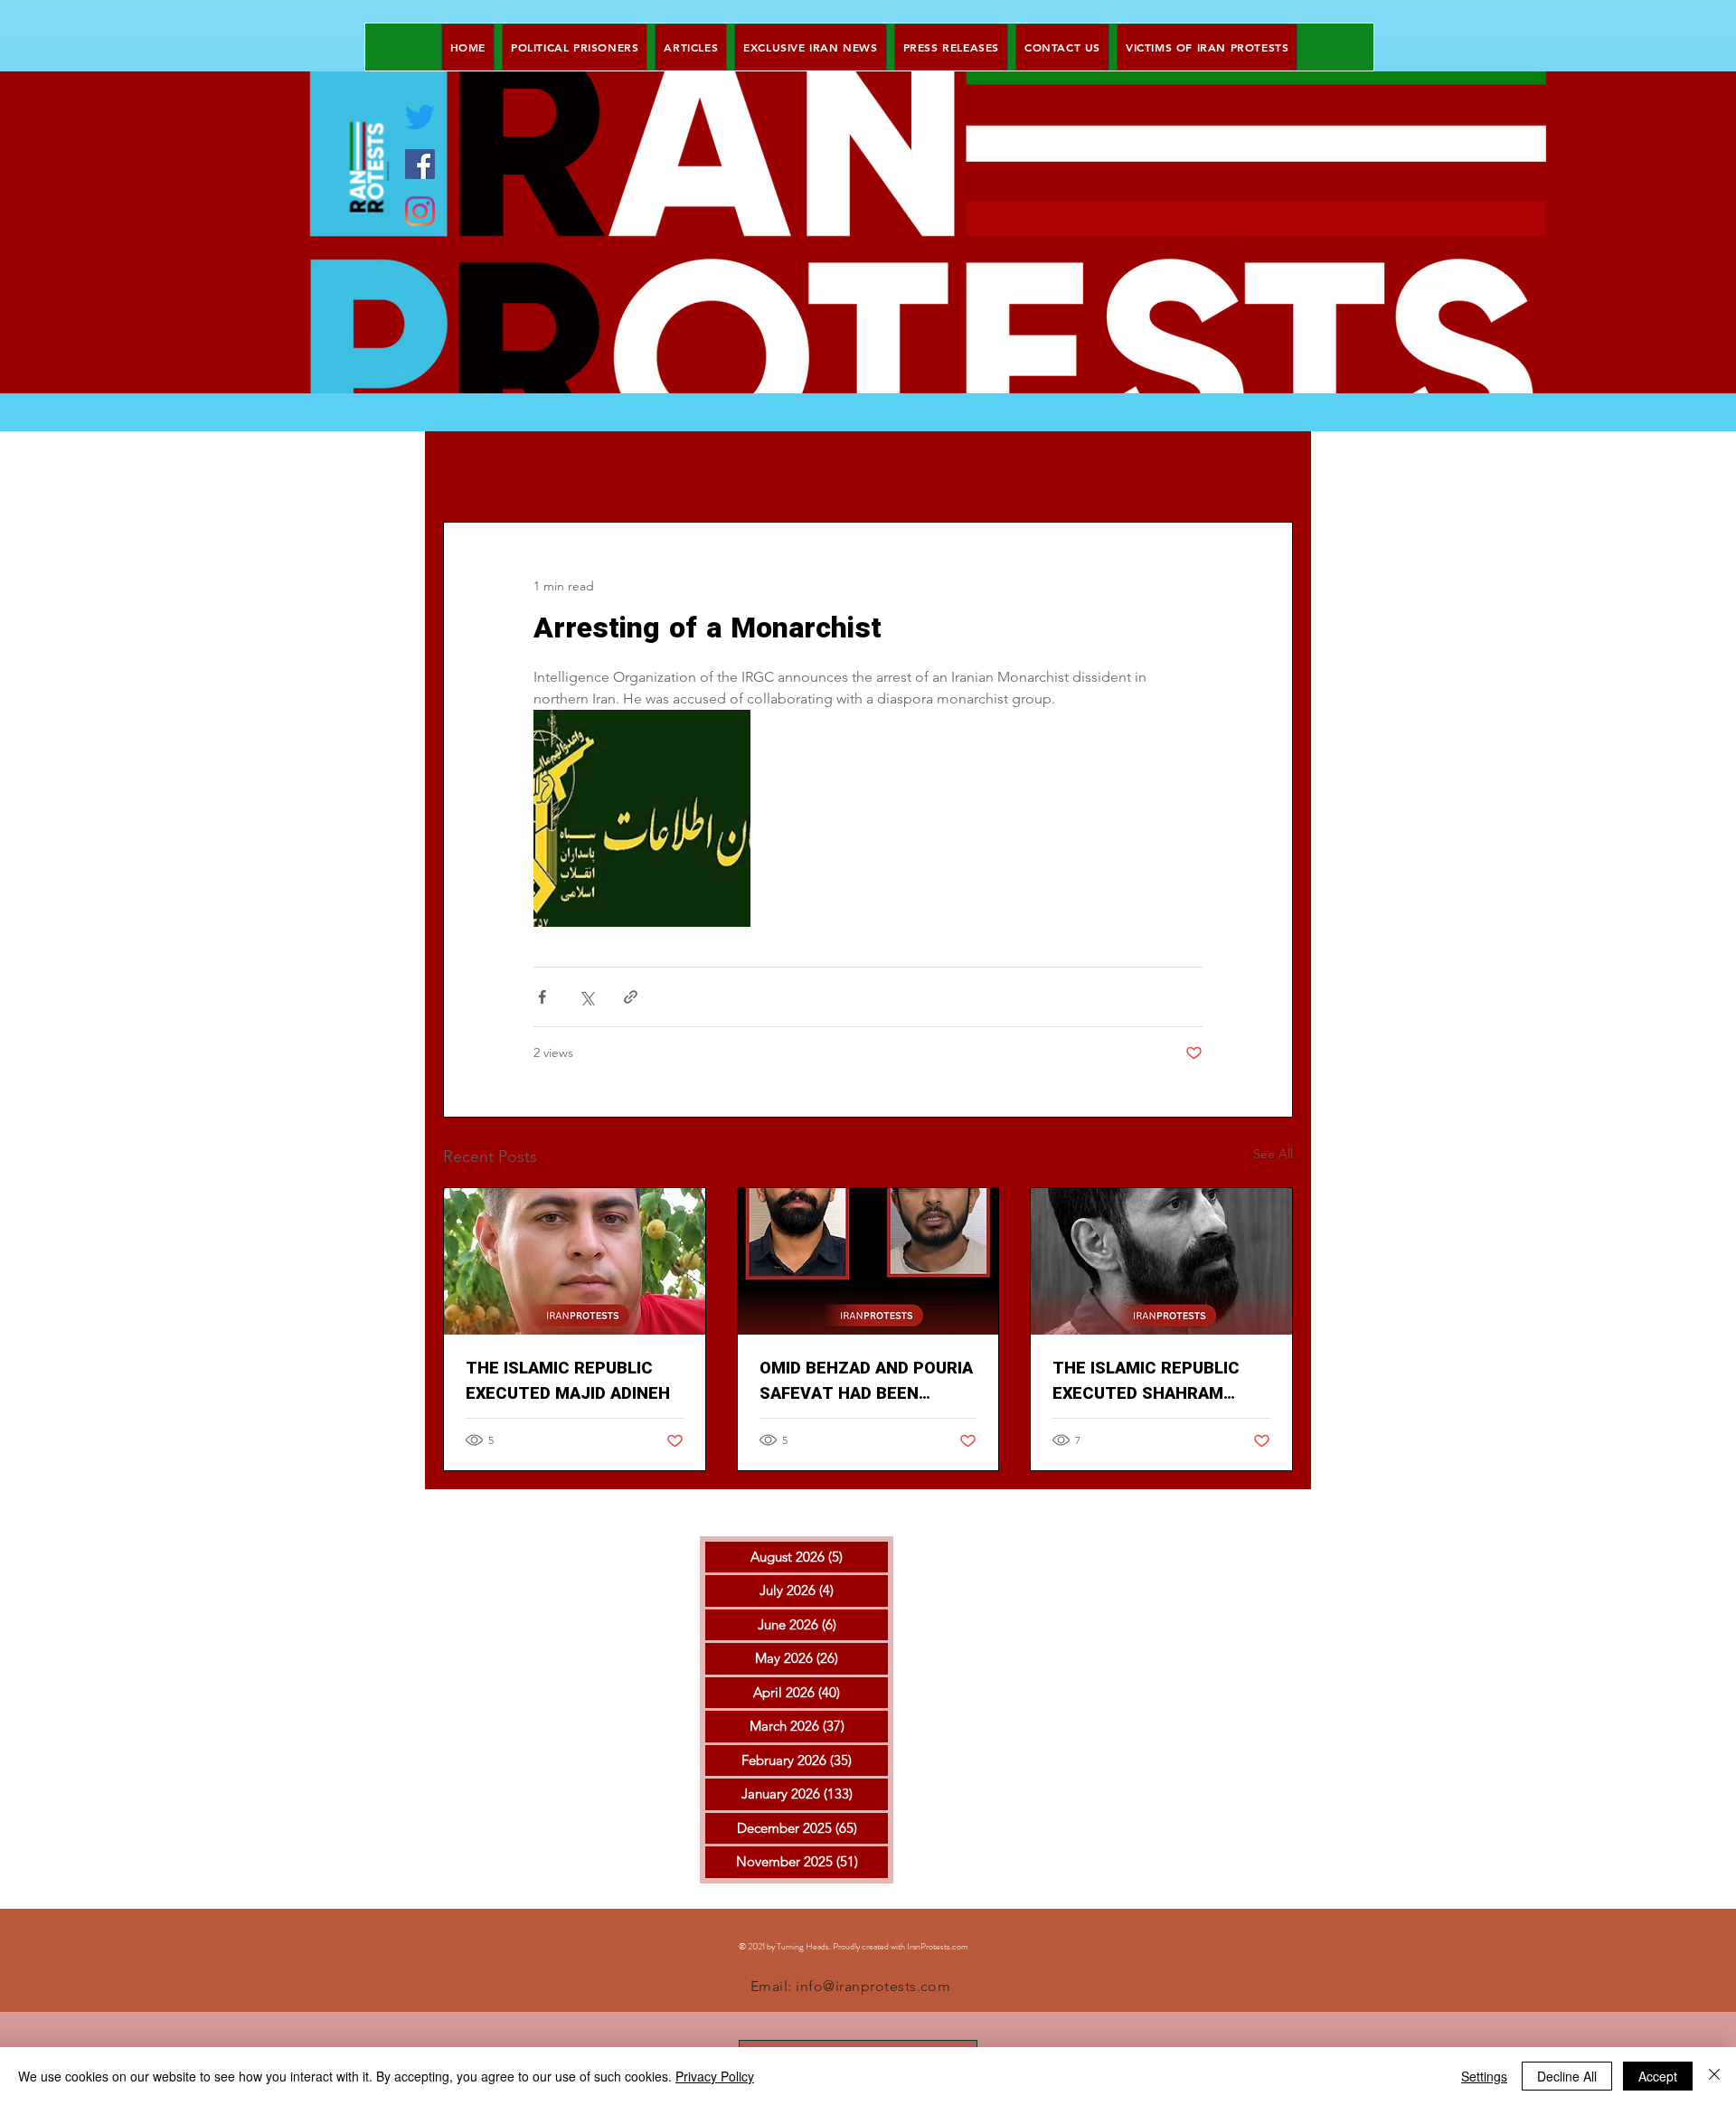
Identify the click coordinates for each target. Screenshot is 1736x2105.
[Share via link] (631, 997)
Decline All (1567, 2076)
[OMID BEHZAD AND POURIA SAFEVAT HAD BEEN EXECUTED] (868, 1261)
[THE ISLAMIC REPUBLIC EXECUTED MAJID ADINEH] (575, 1261)
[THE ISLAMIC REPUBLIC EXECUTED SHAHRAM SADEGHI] (1161, 1261)
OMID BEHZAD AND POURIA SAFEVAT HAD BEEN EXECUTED (866, 1382)
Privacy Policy (715, 2076)
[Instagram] (420, 211)
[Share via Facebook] (542, 997)
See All (1273, 1154)
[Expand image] (642, 818)
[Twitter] (420, 117)
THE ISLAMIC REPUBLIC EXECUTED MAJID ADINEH (568, 1382)
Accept (1658, 2076)
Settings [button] (1484, 2076)
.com (959, 1946)
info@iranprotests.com (873, 1986)
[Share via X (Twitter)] (586, 997)
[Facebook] (420, 164)
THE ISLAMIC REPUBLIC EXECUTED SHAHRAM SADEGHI (1146, 1382)
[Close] (1714, 2076)
